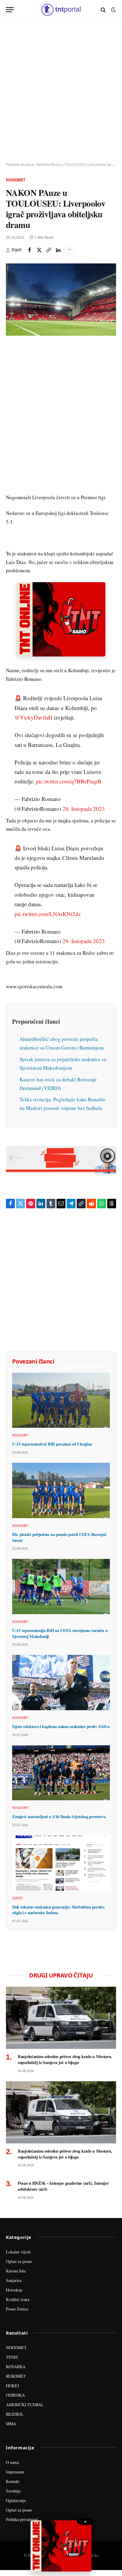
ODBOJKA (15, 2395)
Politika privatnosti (22, 2519)
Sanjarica (14, 2280)
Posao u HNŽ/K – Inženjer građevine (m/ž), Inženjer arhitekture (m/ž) (63, 2186)
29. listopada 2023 (84, 941)
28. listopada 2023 (84, 809)
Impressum (15, 2472)
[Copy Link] (49, 250)
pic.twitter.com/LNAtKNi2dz (48, 914)
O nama (12, 2462)
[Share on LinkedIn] (58, 250)
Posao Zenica (17, 2309)
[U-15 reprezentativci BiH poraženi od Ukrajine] (61, 1400)
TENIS (12, 2357)
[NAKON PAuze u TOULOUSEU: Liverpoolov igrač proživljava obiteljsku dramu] (61, 300)
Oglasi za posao (19, 2261)
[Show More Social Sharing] (69, 250)
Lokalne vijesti (18, 2252)
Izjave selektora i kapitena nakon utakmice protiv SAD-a (61, 1726)
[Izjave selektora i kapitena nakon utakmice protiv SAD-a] (61, 1683)
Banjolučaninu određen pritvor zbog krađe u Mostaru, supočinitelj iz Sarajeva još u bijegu (65, 2059)
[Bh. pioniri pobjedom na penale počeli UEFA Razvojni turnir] (61, 1490)
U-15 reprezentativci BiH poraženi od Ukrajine (52, 1444)
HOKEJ (12, 2386)
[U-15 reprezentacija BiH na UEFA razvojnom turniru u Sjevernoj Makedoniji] (61, 1587)
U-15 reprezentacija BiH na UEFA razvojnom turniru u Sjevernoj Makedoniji (60, 1633)
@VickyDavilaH (33, 717)
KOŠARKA (16, 2367)
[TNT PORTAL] (61, 10)
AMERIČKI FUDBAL (25, 2405)
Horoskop (14, 2290)
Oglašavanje (16, 2500)
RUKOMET (16, 2376)
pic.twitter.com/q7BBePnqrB (69, 781)
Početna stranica (20, 165)
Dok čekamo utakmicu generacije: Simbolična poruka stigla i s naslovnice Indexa (58, 1910)
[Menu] (10, 10)
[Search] (103, 10)
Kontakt (13, 2481)
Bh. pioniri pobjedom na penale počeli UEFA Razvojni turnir (59, 1537)
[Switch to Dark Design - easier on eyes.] (113, 10)
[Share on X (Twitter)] (39, 250)
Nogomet (16, 180)
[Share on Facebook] (30, 250)
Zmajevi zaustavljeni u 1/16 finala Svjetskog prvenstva (59, 1816)
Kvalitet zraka (18, 2299)
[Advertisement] (61, 91)
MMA (11, 2424)
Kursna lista (16, 2271)
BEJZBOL (15, 2414)
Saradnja (13, 2491)
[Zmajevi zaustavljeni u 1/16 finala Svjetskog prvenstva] (61, 1773)
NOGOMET (16, 2348)
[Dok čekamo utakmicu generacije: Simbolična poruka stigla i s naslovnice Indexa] (61, 1863)
